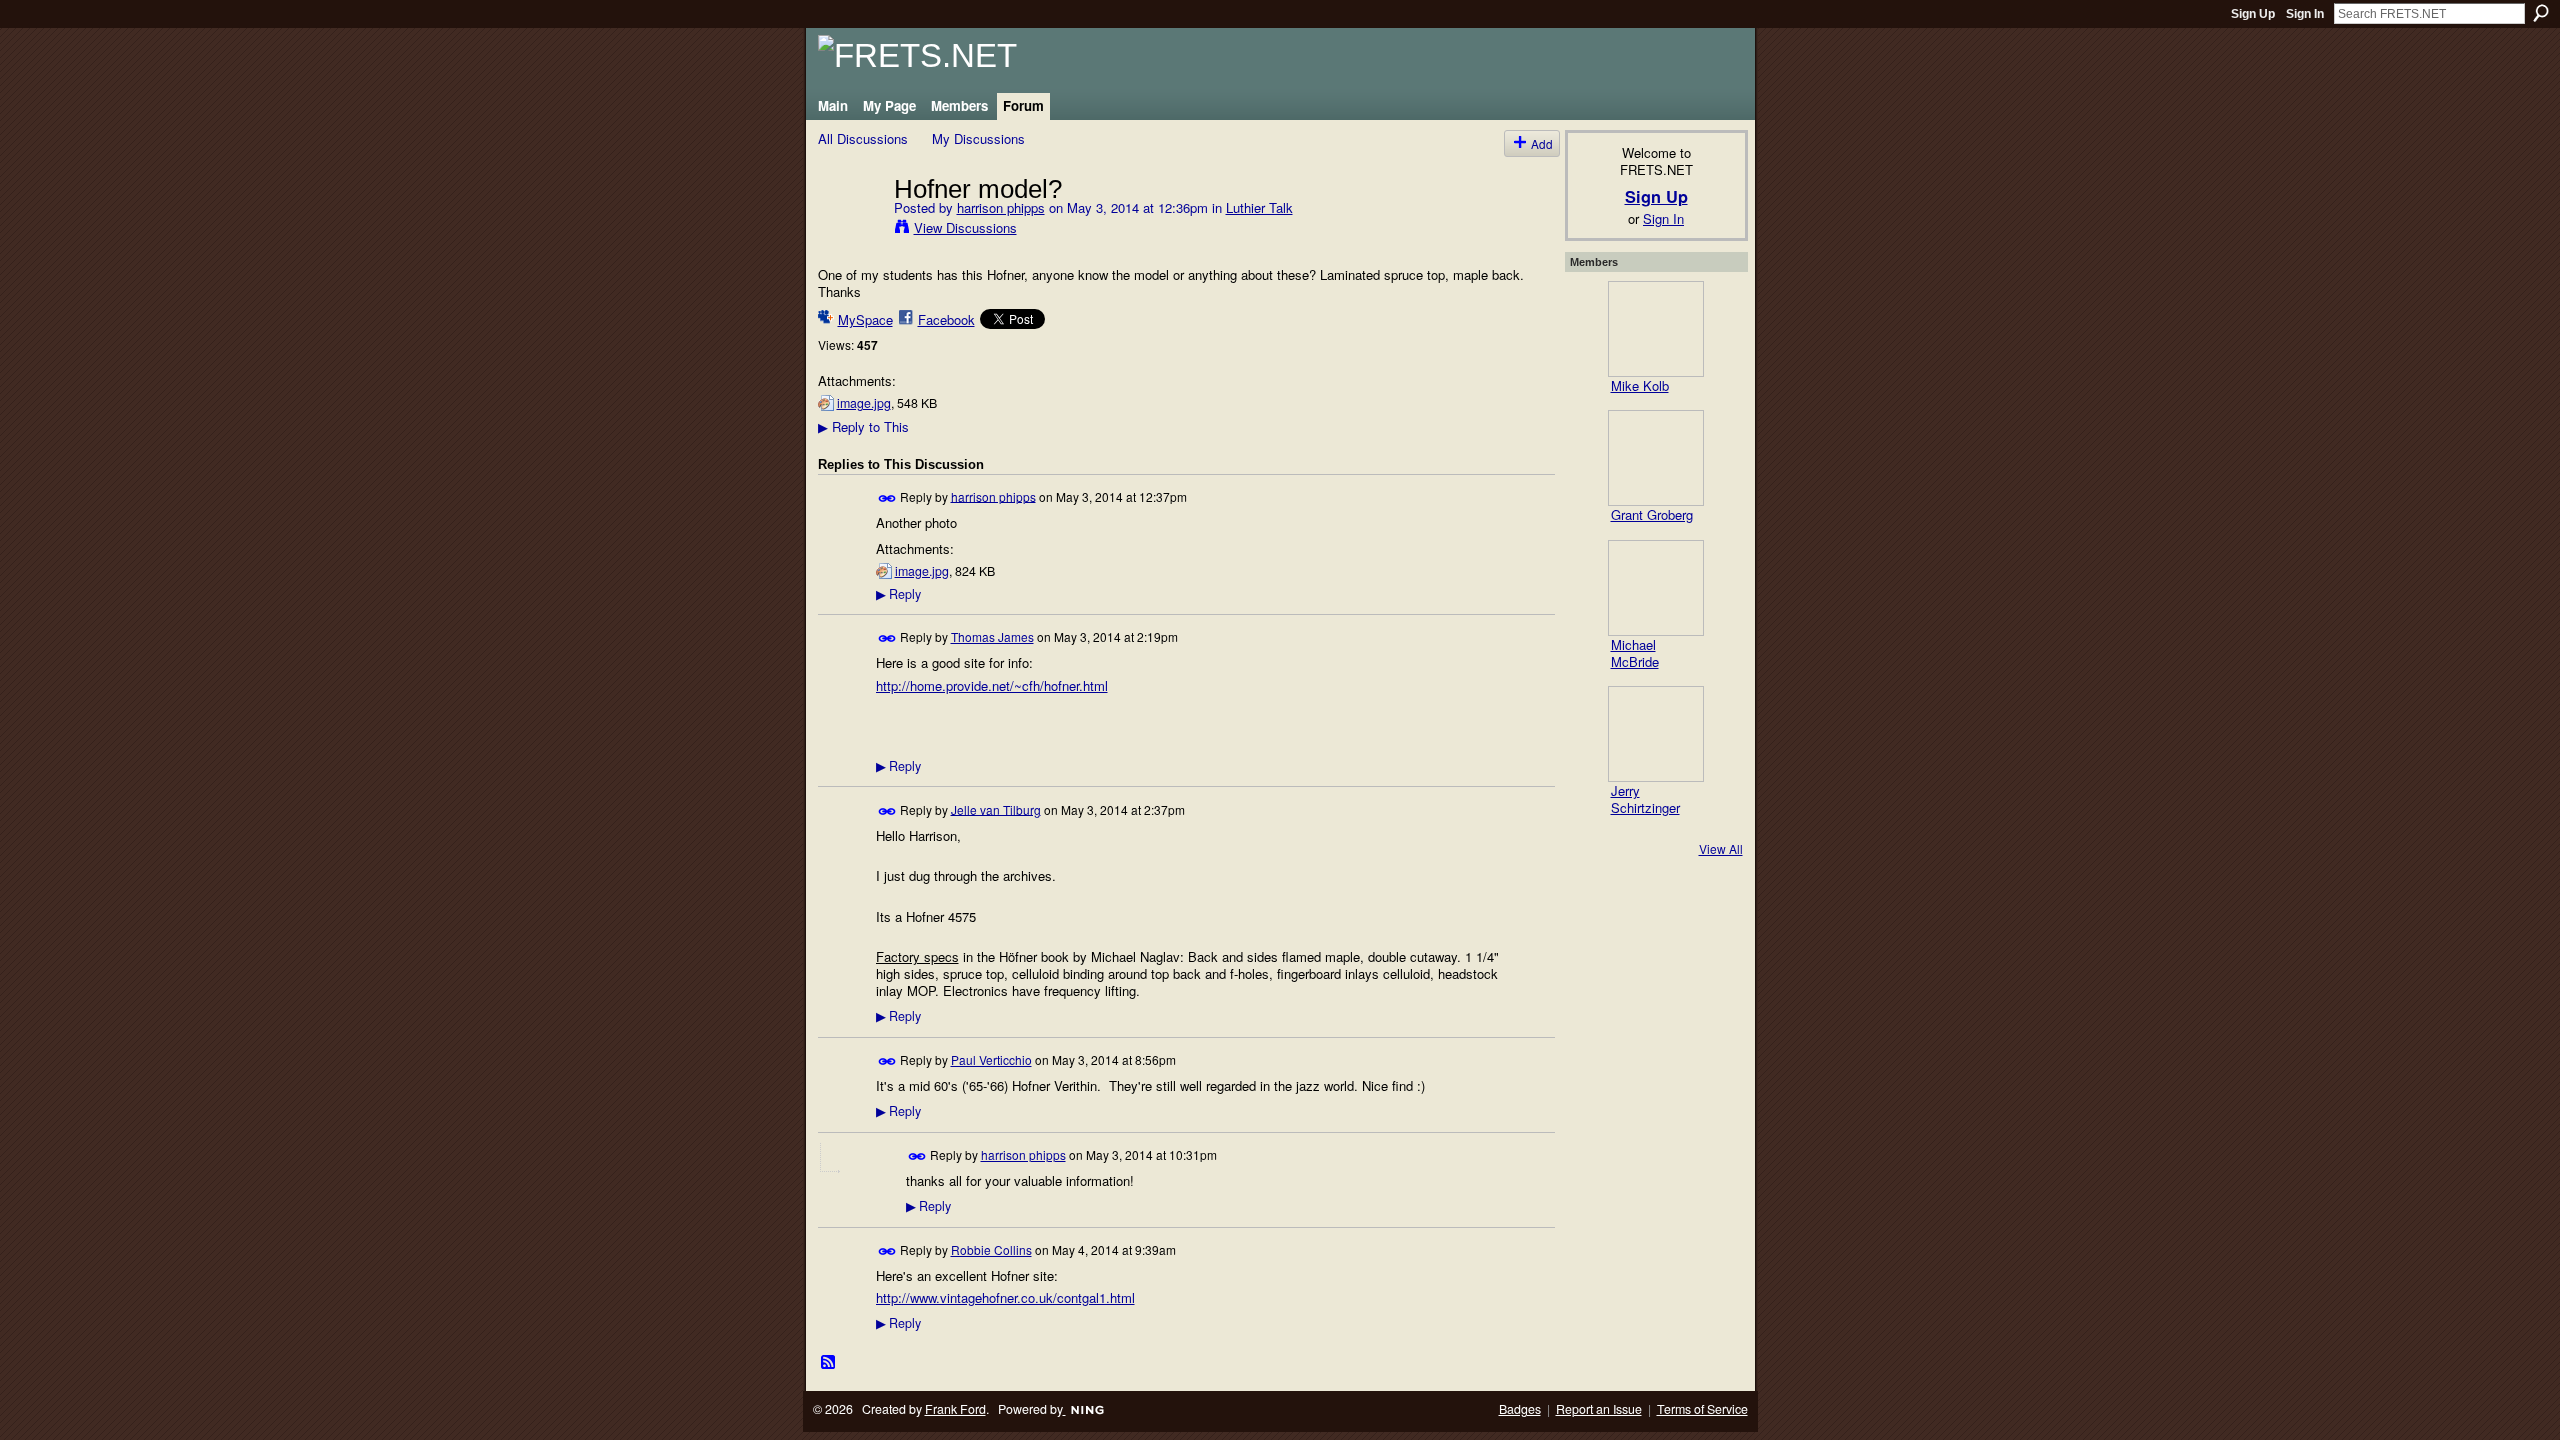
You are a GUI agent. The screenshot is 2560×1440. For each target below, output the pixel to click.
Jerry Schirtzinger (1645, 799)
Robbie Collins (991, 1249)
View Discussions (965, 227)
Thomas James (992, 636)
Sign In (2305, 14)
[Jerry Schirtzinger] (1656, 734)
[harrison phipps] (850, 230)
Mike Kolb (1640, 385)
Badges (1520, 1409)
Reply (898, 594)
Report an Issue (1599, 1409)
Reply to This (863, 426)
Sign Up (2253, 14)
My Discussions (978, 138)
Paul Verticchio (991, 1059)
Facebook (946, 319)
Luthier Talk (1259, 207)
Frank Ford (955, 1409)
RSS (829, 1363)
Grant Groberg (1652, 514)
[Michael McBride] (1656, 588)
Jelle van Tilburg (996, 808)
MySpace (865, 319)
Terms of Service (1702, 1409)
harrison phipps (1001, 207)
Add (1542, 143)
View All (1721, 848)
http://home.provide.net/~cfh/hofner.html (992, 685)
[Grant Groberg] (1656, 458)
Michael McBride (1635, 653)
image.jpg (864, 403)
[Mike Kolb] (1656, 329)
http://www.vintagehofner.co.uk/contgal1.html (1005, 1297)
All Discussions (863, 138)
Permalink (887, 498)
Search (2541, 13)
